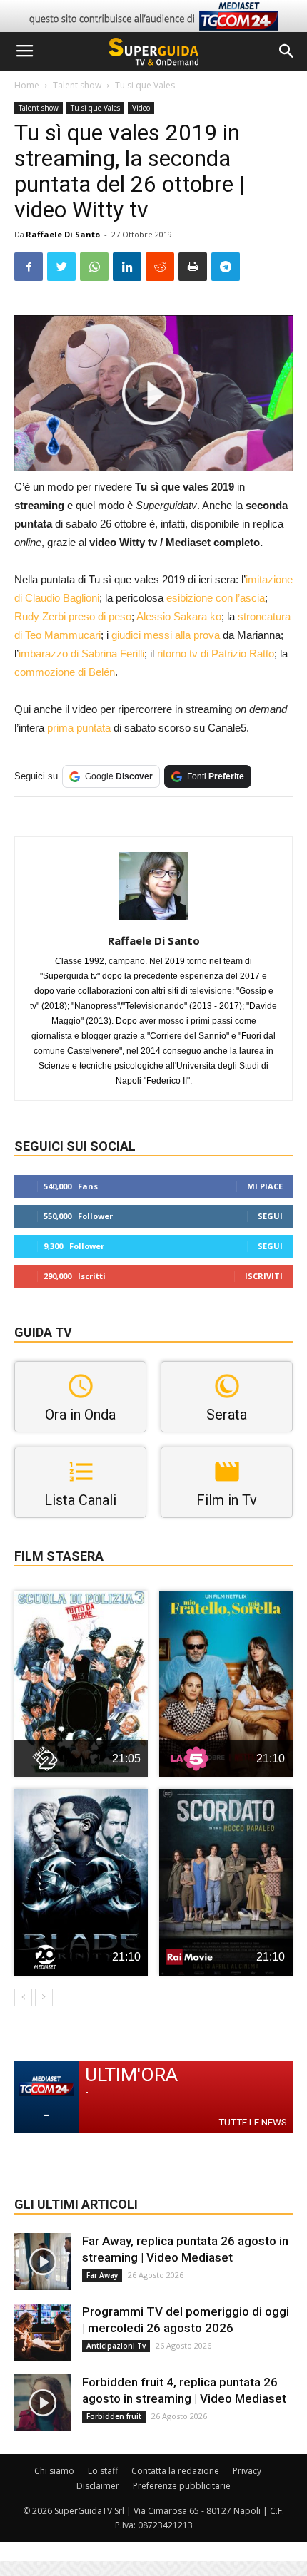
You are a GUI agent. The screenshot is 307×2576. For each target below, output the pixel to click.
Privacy (247, 2471)
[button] (287, 51)
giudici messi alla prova (166, 635)
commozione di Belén (65, 672)
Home (27, 85)
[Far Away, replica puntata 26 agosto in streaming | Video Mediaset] (43, 2262)
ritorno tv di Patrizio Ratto (216, 653)
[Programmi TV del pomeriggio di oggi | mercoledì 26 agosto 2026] (43, 2332)
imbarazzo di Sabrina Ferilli (81, 653)
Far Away (102, 2275)
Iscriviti (264, 1276)
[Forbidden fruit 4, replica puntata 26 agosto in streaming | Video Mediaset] (43, 2403)
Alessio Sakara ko (179, 616)
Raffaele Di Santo (63, 234)
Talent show (77, 85)
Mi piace (265, 1186)
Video (141, 108)
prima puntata (79, 728)
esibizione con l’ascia (216, 598)
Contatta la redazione (175, 2471)
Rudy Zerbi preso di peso (73, 616)
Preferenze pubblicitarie (182, 2486)
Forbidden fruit (114, 2416)
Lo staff (103, 2471)
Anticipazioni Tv (116, 2346)
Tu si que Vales (145, 85)
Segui (270, 1216)
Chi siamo (54, 2471)
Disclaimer (98, 2486)
